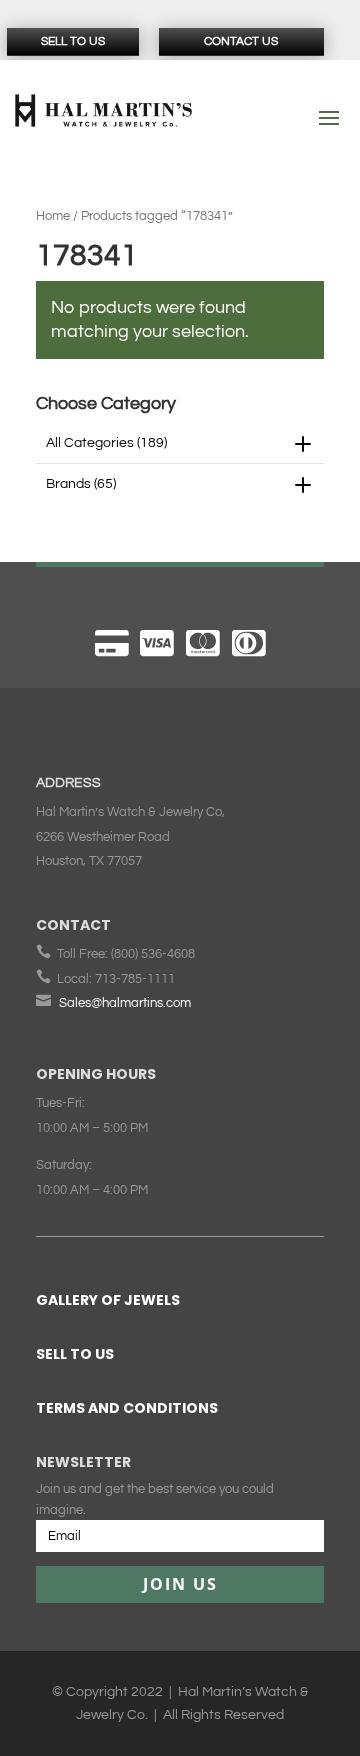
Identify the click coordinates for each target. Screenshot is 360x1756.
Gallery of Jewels (108, 1300)
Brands (81, 484)
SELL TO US (75, 1354)
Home (53, 216)
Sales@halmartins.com (125, 1003)
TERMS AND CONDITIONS (127, 1408)
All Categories (106, 443)
